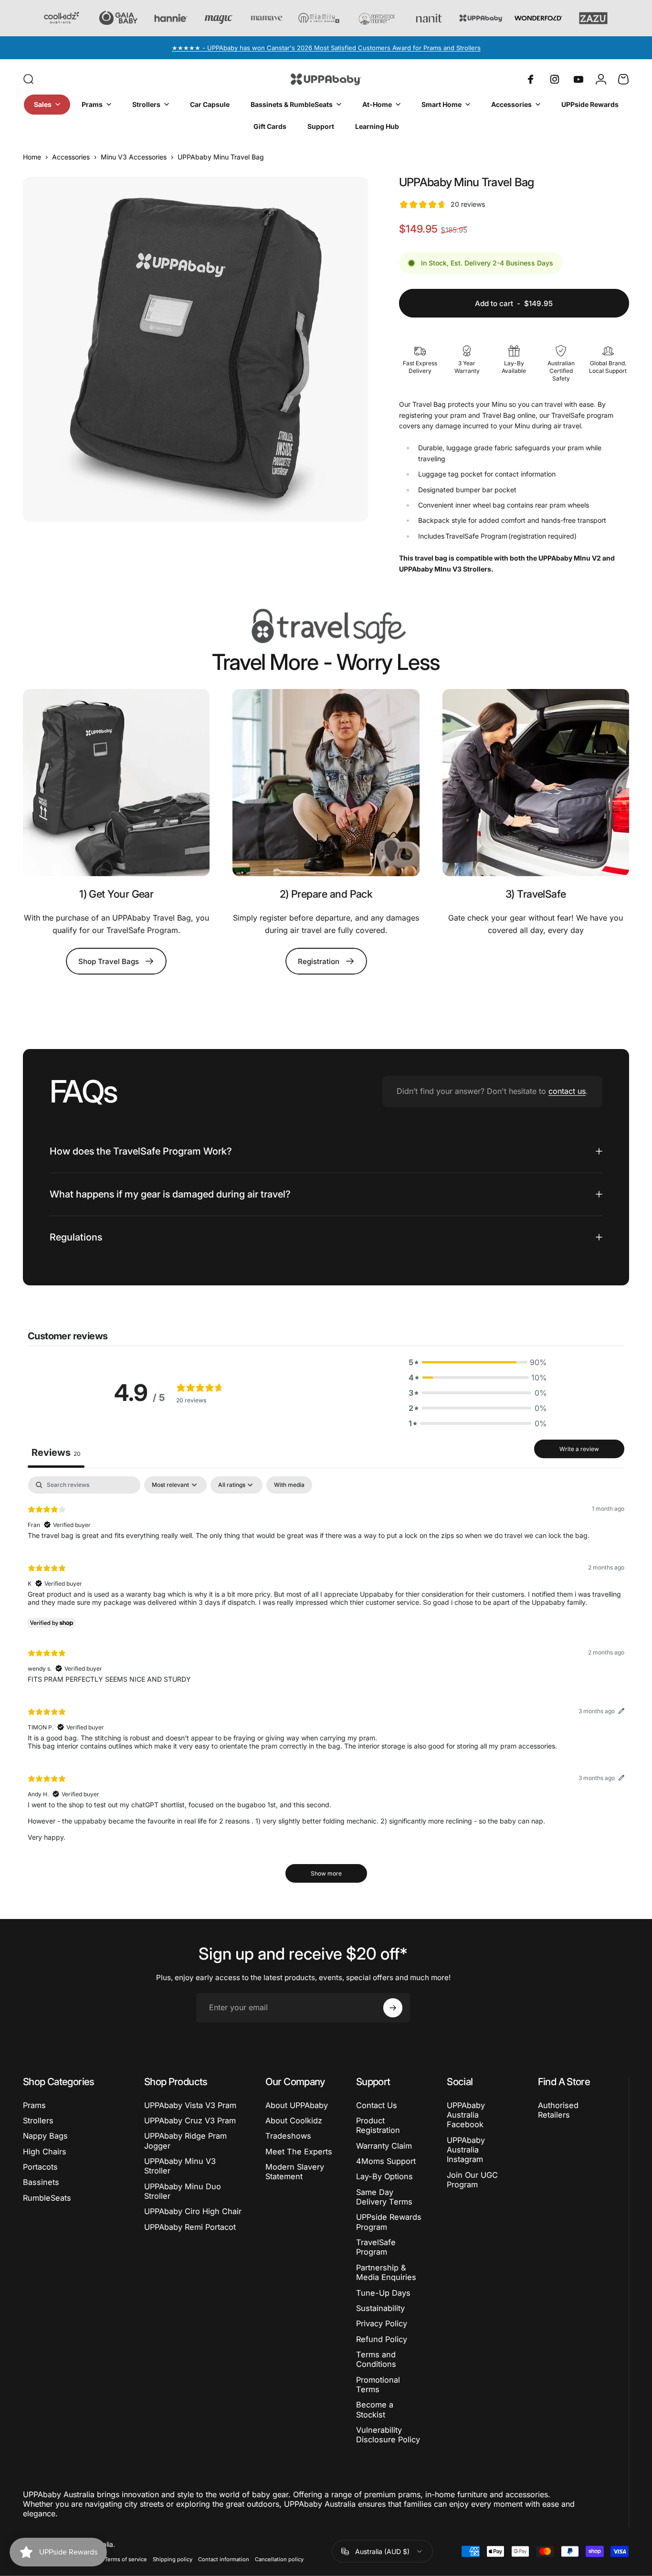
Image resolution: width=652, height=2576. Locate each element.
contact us (567, 1091)
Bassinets (41, 2182)
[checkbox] (289, 1485)
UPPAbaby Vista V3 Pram (190, 2105)
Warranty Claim (384, 2146)
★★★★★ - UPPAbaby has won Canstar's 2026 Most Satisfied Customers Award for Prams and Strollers (326, 48)
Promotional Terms (378, 2385)
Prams (34, 2105)
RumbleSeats (47, 2198)
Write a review (579, 1449)
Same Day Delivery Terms (384, 2197)
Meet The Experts (299, 2152)
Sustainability (380, 2308)
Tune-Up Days (383, 2293)
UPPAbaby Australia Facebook (466, 2115)
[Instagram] (555, 79)
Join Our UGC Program (472, 2180)
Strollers (38, 2120)
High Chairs (45, 2152)
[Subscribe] (393, 2008)
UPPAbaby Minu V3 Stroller (180, 2166)
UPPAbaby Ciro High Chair (193, 2211)
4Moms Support (386, 2161)
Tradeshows (288, 2136)
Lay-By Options (384, 2176)
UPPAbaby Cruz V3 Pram (190, 2120)
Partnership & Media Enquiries (386, 2272)
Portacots (40, 2167)
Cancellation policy (279, 2559)
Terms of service (126, 2559)
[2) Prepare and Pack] (326, 782)
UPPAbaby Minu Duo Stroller (183, 2191)
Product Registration (378, 2125)
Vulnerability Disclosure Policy (388, 2435)
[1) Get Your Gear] (116, 782)
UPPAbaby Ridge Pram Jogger (185, 2141)
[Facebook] (531, 79)
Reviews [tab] (56, 1452)
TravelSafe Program (376, 2247)
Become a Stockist (375, 2409)
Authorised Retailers (558, 2110)
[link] (536, 782)
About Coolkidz (294, 2120)
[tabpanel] (326, 1684)
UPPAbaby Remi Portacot (190, 2227)
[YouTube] (578, 79)
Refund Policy (382, 2339)
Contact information (224, 2559)
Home (32, 157)
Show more (326, 1873)
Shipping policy (173, 2559)
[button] (478, 1362)
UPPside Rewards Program (389, 2222)
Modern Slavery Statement (295, 2172)
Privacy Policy (382, 2323)
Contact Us (377, 2105)
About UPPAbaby (297, 2105)
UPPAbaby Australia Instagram (466, 2150)
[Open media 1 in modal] (195, 349)
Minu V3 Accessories (134, 157)
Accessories (71, 157)
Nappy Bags (45, 2136)
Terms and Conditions (376, 2359)
